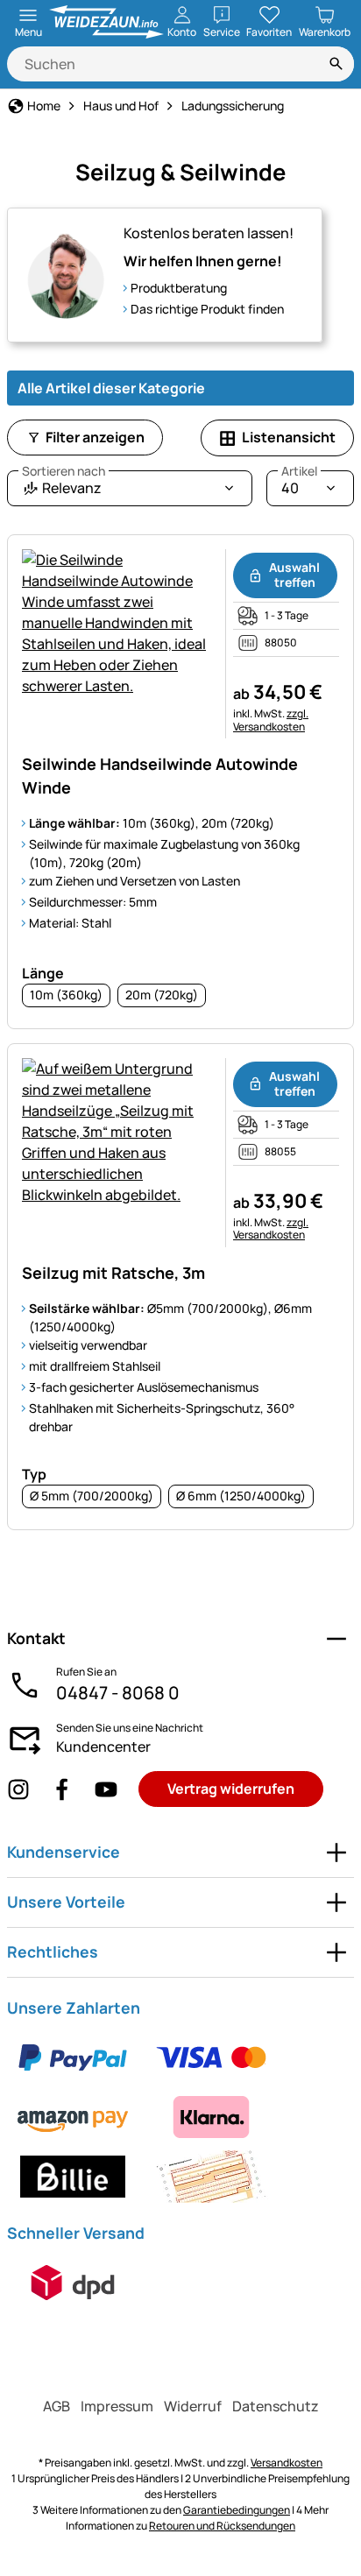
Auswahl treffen (294, 575)
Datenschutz (276, 2406)
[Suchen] (336, 64)
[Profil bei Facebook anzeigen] (62, 1789)
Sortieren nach (64, 471)
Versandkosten (287, 2463)
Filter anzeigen (95, 437)
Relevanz (64, 484)
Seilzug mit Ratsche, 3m (113, 1273)
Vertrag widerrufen (231, 1789)
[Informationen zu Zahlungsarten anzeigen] (180, 2117)
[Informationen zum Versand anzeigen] (73, 2283)
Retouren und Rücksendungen (222, 2526)
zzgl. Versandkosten (271, 720)
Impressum (117, 2406)
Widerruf (193, 2406)
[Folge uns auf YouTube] (106, 1789)
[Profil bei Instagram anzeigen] (18, 1789)
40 (299, 484)
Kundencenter (103, 1747)
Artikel (299, 471)
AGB (57, 2406)
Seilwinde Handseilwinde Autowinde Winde (160, 776)
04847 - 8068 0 (118, 1693)
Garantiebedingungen (237, 2510)
